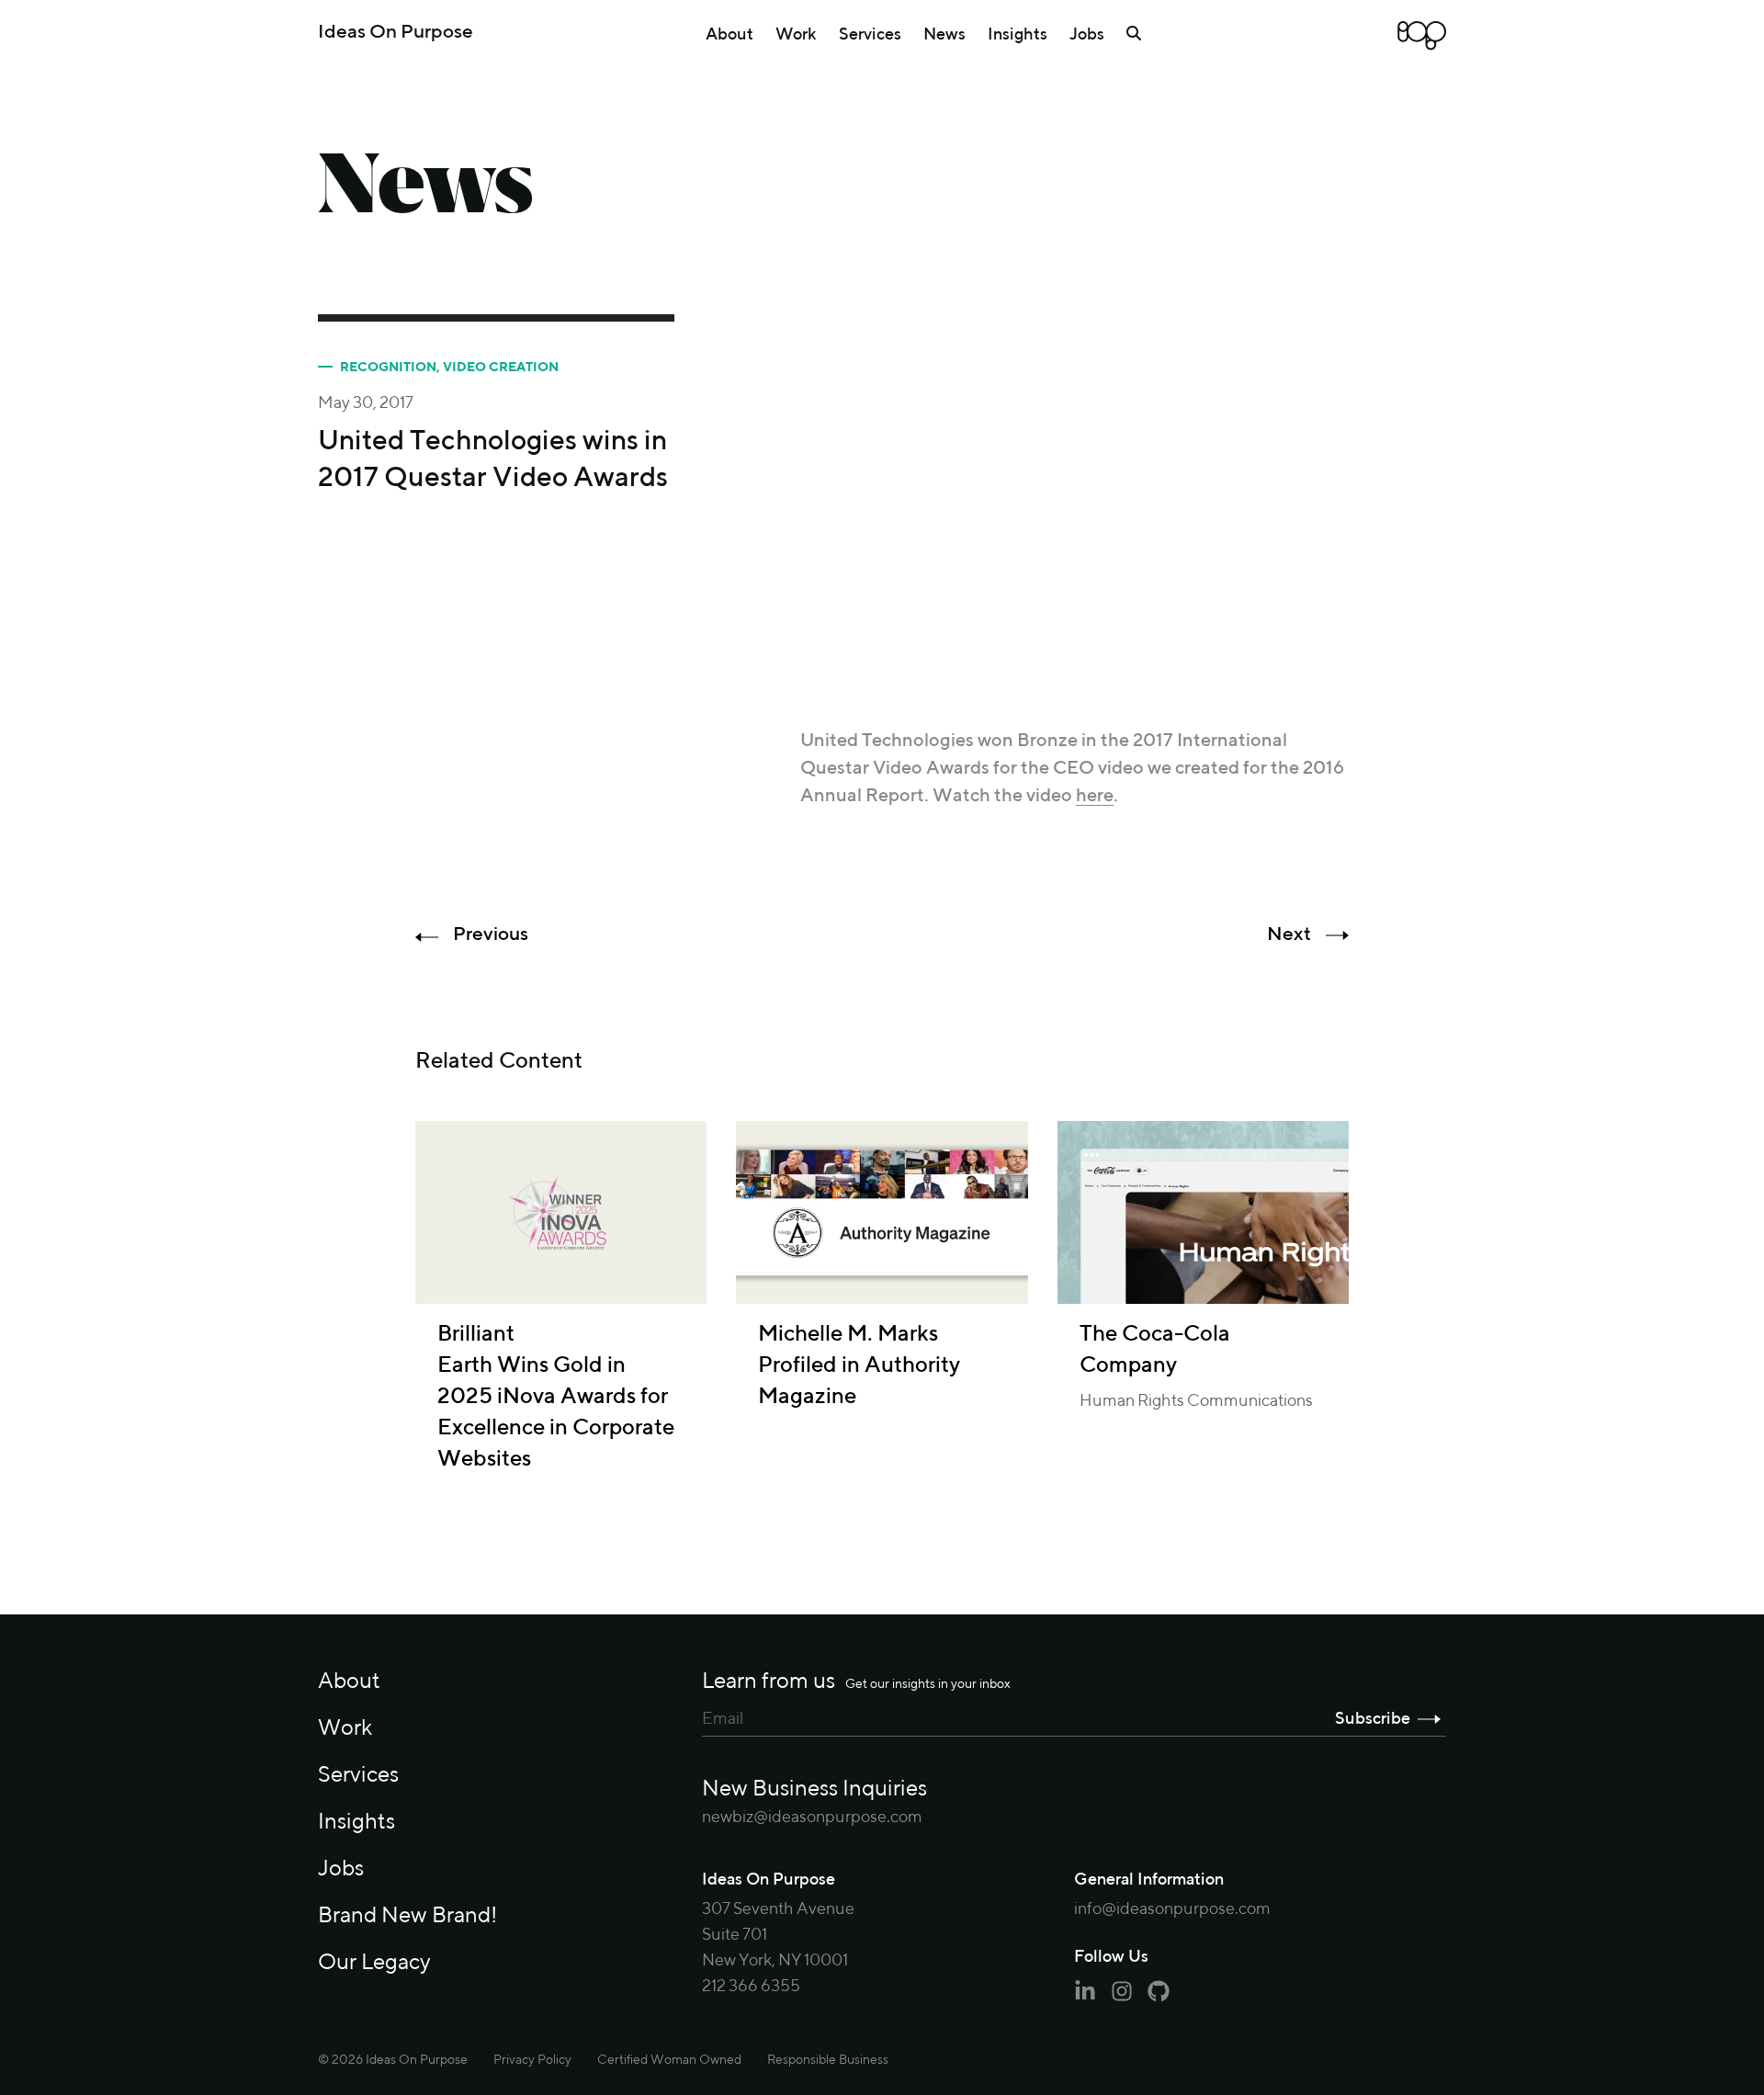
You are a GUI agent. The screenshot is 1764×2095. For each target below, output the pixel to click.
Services (870, 35)
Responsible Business (828, 2060)
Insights (1018, 35)
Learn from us (856, 1682)
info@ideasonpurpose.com (1172, 1909)
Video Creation (501, 368)
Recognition (388, 368)
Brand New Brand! (407, 1916)
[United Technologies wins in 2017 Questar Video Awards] (1075, 506)
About (729, 35)
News (944, 35)
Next (1289, 935)
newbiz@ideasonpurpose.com (812, 1818)
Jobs (1087, 35)
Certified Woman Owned (669, 2060)
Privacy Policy (532, 2060)
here (1095, 797)
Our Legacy (374, 1963)
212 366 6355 (751, 1987)
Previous (491, 935)
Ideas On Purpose (396, 33)
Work (796, 35)
